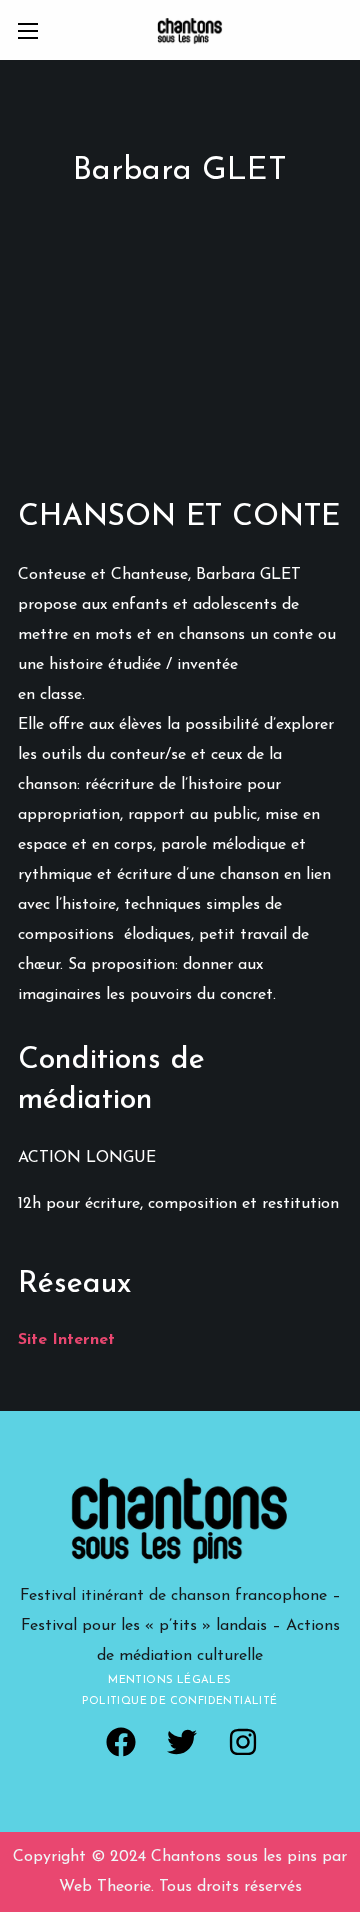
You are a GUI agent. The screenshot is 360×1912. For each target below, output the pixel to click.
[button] (121, 1742)
